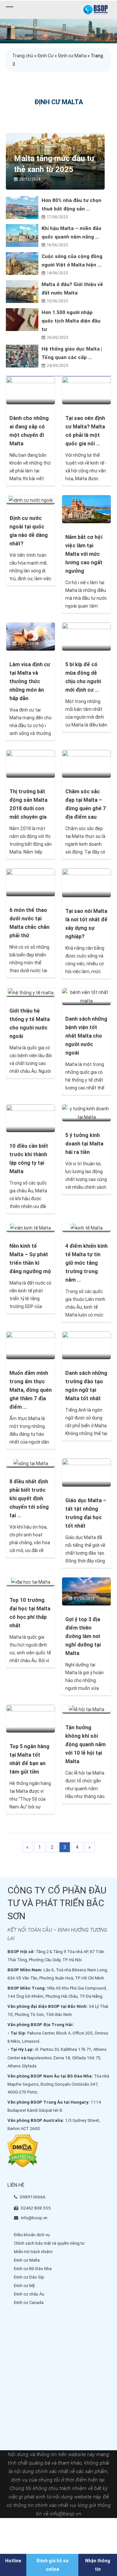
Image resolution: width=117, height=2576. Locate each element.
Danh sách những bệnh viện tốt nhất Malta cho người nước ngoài (86, 1036)
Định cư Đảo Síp (29, 2277)
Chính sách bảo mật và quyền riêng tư (49, 2243)
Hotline (13, 2561)
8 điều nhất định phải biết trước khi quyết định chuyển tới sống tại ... (29, 1498)
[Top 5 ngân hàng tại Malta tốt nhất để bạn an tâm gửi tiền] (31, 1718)
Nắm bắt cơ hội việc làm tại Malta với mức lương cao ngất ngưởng (84, 554)
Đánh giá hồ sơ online (52, 2565)
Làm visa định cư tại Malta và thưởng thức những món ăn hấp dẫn (30, 681)
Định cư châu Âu (29, 2294)
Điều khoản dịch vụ (32, 2235)
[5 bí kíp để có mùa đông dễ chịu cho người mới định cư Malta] (86, 636)
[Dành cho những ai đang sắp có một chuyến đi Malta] (31, 390)
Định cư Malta (72, 56)
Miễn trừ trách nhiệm (33, 2252)
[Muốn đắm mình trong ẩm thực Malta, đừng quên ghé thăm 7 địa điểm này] (31, 1345)
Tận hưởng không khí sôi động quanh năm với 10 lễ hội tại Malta (85, 1744)
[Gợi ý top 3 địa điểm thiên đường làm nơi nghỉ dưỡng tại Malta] (86, 1591)
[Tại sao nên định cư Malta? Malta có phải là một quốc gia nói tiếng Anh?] (86, 390)
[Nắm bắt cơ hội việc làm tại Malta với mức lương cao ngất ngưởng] (86, 509)
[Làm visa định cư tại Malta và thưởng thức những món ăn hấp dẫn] (31, 636)
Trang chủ (23, 56)
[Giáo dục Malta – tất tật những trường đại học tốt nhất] (86, 1472)
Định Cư (45, 56)
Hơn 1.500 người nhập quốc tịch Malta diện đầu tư (71, 321)
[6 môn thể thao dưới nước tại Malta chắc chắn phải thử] (31, 882)
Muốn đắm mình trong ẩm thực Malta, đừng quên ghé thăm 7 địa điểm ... (31, 1390)
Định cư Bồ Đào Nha (33, 2269)
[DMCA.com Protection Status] (23, 2151)
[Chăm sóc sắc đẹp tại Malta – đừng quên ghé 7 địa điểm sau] (86, 763)
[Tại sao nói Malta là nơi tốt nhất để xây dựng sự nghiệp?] (86, 883)
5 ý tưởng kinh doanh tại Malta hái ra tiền (84, 1144)
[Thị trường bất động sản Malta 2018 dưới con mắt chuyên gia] (31, 763)
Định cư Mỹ (24, 2286)
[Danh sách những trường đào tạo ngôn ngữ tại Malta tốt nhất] (86, 1345)
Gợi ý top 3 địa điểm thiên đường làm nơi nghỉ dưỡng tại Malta (83, 1636)
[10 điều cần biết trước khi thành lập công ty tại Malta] (31, 1118)
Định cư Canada (29, 2303)
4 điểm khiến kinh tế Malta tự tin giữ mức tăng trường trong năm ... (86, 1263)
